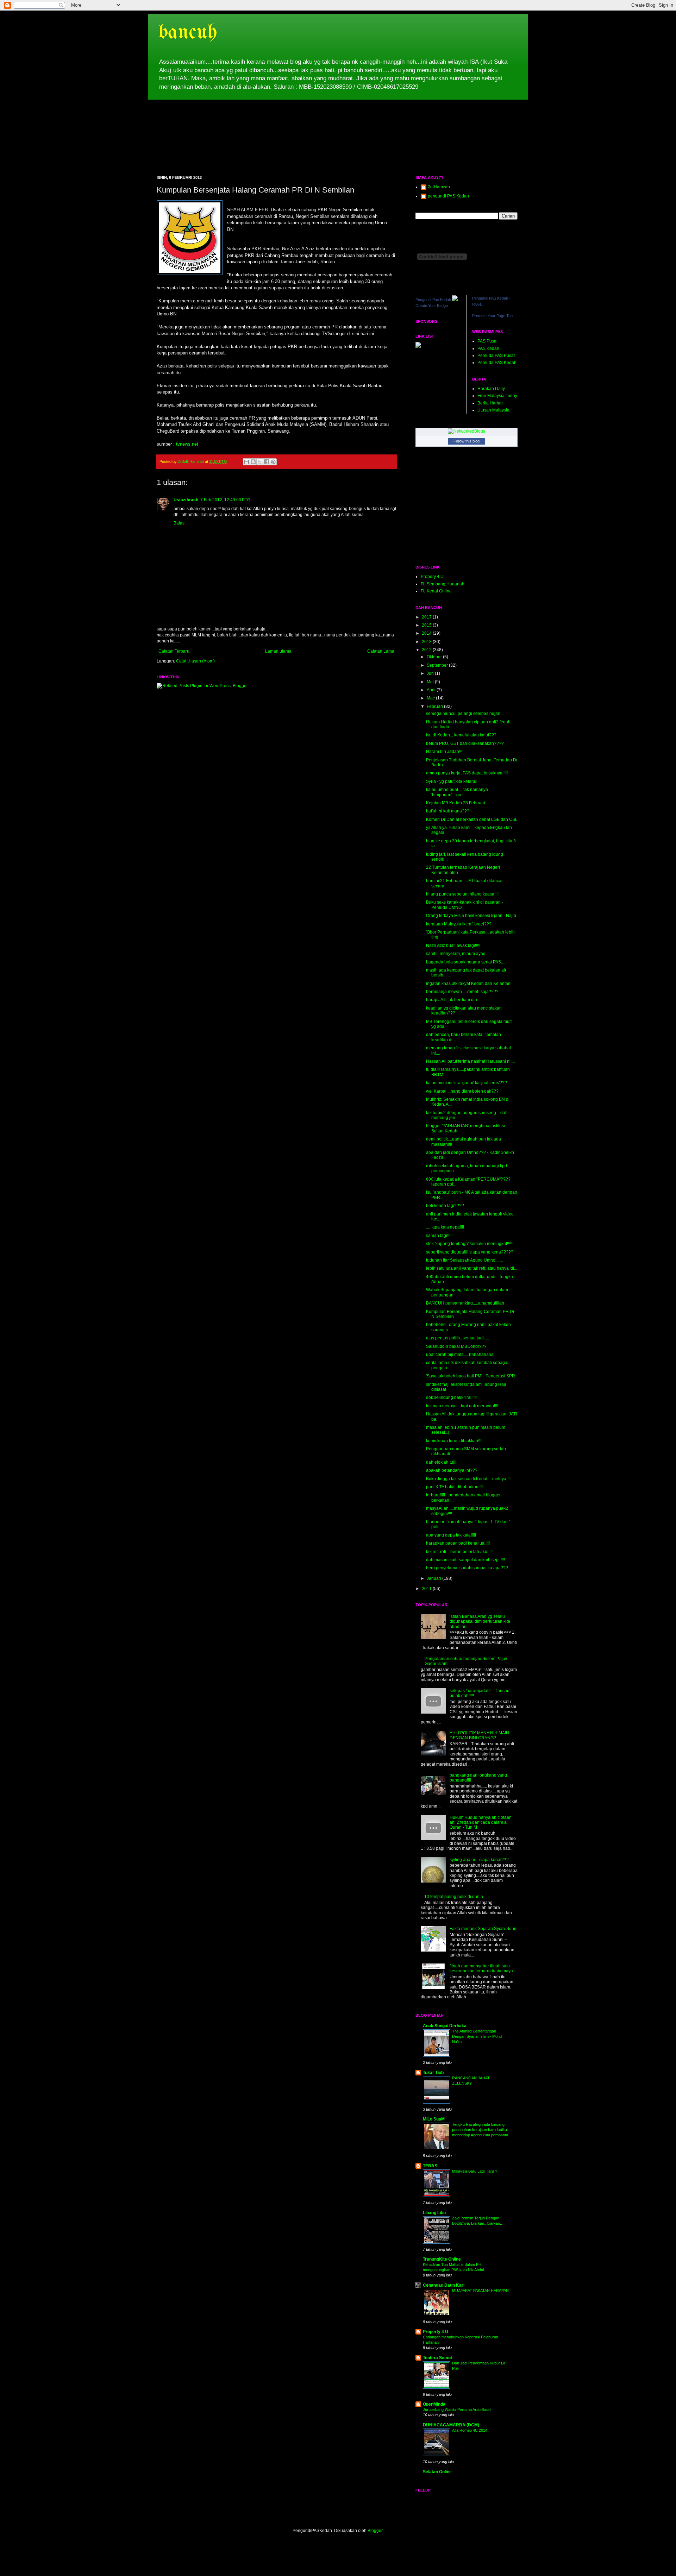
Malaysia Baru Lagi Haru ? (475, 2171)
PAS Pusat (487, 341)
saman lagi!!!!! (439, 1236)
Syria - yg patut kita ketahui (452, 781)
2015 (427, 625)
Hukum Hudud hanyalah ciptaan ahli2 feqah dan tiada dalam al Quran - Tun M (481, 1823)
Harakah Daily (491, 389)
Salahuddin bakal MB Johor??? (456, 1346)
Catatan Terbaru (174, 651)
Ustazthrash (186, 500)
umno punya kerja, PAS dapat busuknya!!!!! (467, 773)
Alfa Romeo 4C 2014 (470, 2430)
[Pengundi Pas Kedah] (455, 300)
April (432, 690)
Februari (435, 706)
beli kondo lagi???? (445, 1206)
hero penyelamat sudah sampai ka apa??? (467, 1568)
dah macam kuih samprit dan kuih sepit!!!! (465, 1560)
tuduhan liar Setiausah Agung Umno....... (464, 1260)
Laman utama (278, 651)
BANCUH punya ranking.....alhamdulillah (465, 1303)
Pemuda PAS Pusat (496, 356)
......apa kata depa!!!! (445, 1227)
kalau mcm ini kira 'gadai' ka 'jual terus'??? (467, 1083)
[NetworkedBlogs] (467, 431)
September (438, 665)
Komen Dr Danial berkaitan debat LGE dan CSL (472, 819)
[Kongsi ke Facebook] (267, 462)
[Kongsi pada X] (260, 462)
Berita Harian (490, 403)
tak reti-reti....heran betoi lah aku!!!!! (459, 1552)
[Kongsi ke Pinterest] (273, 462)
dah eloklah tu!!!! (442, 1462)
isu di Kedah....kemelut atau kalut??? (461, 735)
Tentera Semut (437, 2358)
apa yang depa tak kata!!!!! (451, 1535)
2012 (427, 650)
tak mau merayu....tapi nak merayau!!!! (462, 1406)
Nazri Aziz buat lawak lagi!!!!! (453, 945)
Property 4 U (436, 2332)
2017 (427, 617)
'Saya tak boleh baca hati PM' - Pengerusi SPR (471, 1376)
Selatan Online (437, 2472)
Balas (179, 523)
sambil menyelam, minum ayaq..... (458, 954)
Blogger (375, 2531)
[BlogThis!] (253, 462)
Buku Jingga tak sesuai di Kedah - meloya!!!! (468, 1479)
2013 (427, 642)
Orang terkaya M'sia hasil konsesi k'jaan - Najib (471, 916)
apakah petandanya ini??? (452, 1470)
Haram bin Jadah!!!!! (445, 752)
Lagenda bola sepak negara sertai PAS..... (466, 962)
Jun (431, 673)
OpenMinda (434, 2404)
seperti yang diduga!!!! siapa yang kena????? (470, 1252)
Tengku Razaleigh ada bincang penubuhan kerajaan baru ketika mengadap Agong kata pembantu (480, 2130)
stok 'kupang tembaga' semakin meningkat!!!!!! (470, 1244)
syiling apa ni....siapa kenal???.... (481, 1860)
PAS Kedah (488, 348)
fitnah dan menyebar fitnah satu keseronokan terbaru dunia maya (481, 1968)
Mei (431, 682)
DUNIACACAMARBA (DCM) (451, 2425)
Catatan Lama (381, 651)
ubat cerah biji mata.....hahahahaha (460, 1355)
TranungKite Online (442, 2259)
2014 (427, 633)
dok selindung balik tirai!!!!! (451, 1397)
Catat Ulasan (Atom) (195, 661)
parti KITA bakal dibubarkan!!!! (454, 1487)
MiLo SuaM (434, 2119)
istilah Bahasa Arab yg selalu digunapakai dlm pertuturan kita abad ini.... (480, 1622)
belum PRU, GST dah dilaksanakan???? (465, 743)
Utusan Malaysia (493, 410)
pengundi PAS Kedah (448, 196)
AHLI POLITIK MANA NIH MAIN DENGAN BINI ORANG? (479, 1735)
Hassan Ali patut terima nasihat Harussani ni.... (470, 1061)
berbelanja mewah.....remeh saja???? (462, 992)
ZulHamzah (439, 187)
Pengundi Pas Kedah (433, 300)
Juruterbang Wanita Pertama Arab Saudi (457, 2409)
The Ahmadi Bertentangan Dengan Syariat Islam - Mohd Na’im (477, 2036)
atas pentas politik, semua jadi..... (458, 1338)
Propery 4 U (432, 577)
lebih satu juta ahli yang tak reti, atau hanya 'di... (472, 1268)
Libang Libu (434, 2213)
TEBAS (430, 2166)
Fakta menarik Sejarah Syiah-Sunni (484, 1929)
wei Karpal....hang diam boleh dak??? (462, 1091)
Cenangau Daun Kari (444, 2285)
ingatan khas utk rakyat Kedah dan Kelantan (468, 984)
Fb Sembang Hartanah (443, 584)
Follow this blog (467, 441)
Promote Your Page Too (492, 316)
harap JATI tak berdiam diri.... (454, 1000)
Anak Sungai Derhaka (445, 2026)
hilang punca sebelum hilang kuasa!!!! (462, 894)
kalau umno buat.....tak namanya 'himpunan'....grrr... (457, 792)
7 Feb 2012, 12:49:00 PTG (225, 500)
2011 (427, 1589)
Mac (431, 698)
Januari (434, 1578)
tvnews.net (187, 444)
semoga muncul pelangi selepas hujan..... (466, 714)
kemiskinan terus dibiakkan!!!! (454, 1441)
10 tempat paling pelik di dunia (454, 1897)
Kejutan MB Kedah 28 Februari (456, 803)
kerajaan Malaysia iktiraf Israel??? (459, 924)
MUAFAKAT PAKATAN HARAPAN (480, 2291)
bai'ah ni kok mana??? (448, 811)
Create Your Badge (432, 306)
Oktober (435, 657)
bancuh (188, 33)
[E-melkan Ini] (246, 462)
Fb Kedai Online (436, 591)
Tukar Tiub (433, 2073)
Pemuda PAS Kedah (497, 363)
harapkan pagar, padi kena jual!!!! (458, 1543)
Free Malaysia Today (497, 396)
